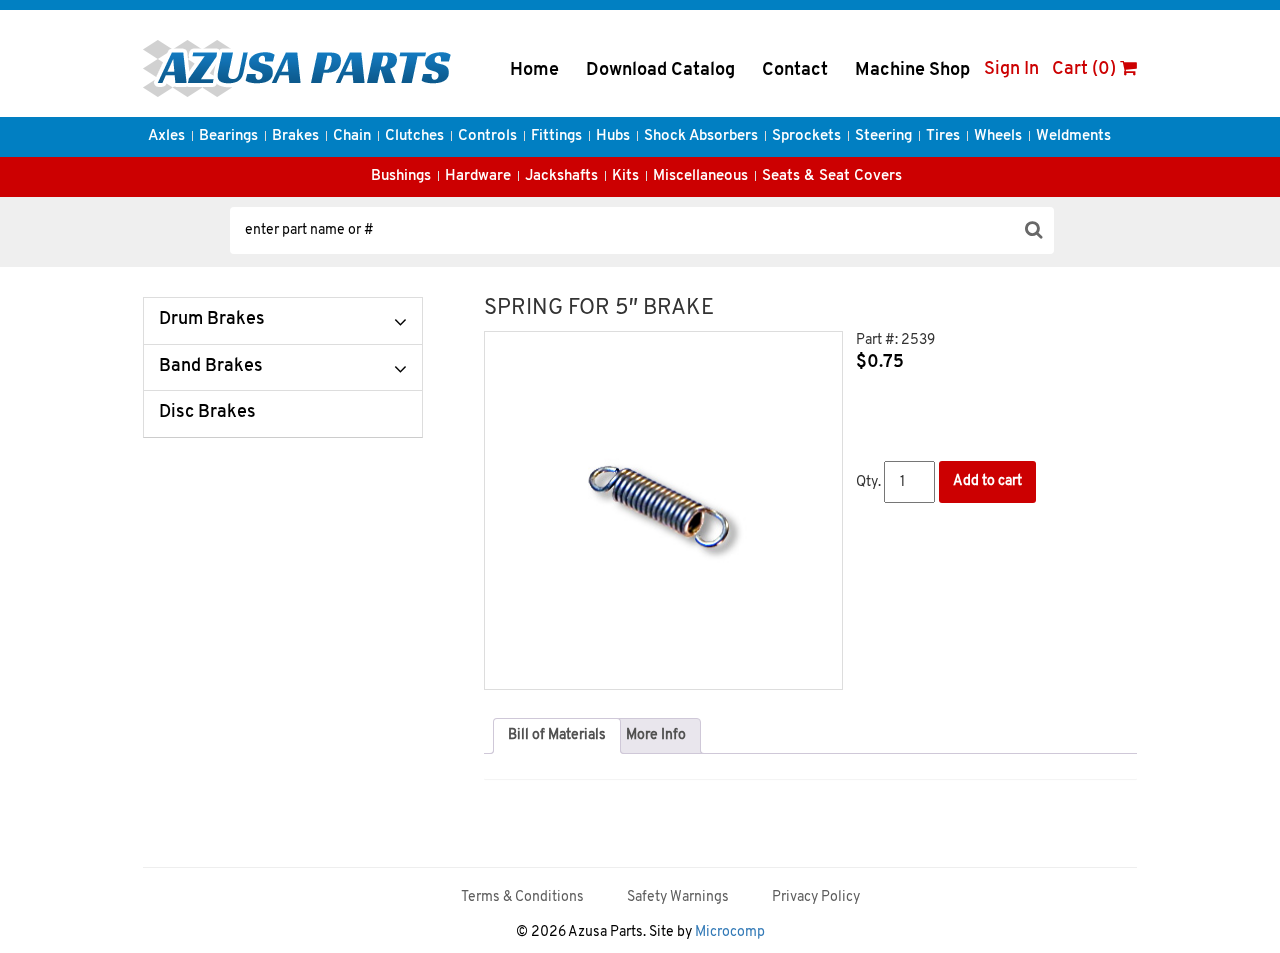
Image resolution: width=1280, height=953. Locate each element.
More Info (656, 735)
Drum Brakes (212, 320)
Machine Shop (912, 71)
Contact (795, 71)
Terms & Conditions (522, 897)
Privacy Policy (816, 897)
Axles (166, 136)
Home (534, 71)
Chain (352, 136)
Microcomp (730, 932)
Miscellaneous (700, 176)
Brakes (295, 136)
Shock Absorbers (701, 136)
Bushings (401, 176)
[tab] (557, 736)
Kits (625, 176)
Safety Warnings (678, 897)
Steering (883, 136)
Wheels (998, 136)
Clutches (414, 136)
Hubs (613, 136)
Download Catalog (660, 71)
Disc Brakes (207, 413)
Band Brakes (211, 367)
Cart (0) (1086, 70)
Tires (943, 136)
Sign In (1011, 70)
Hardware (478, 176)
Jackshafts (561, 176)
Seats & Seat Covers (832, 176)
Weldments (1073, 136)
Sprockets (806, 136)
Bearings (228, 136)
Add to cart (987, 481)
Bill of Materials (557, 735)
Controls (487, 136)
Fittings (556, 136)
